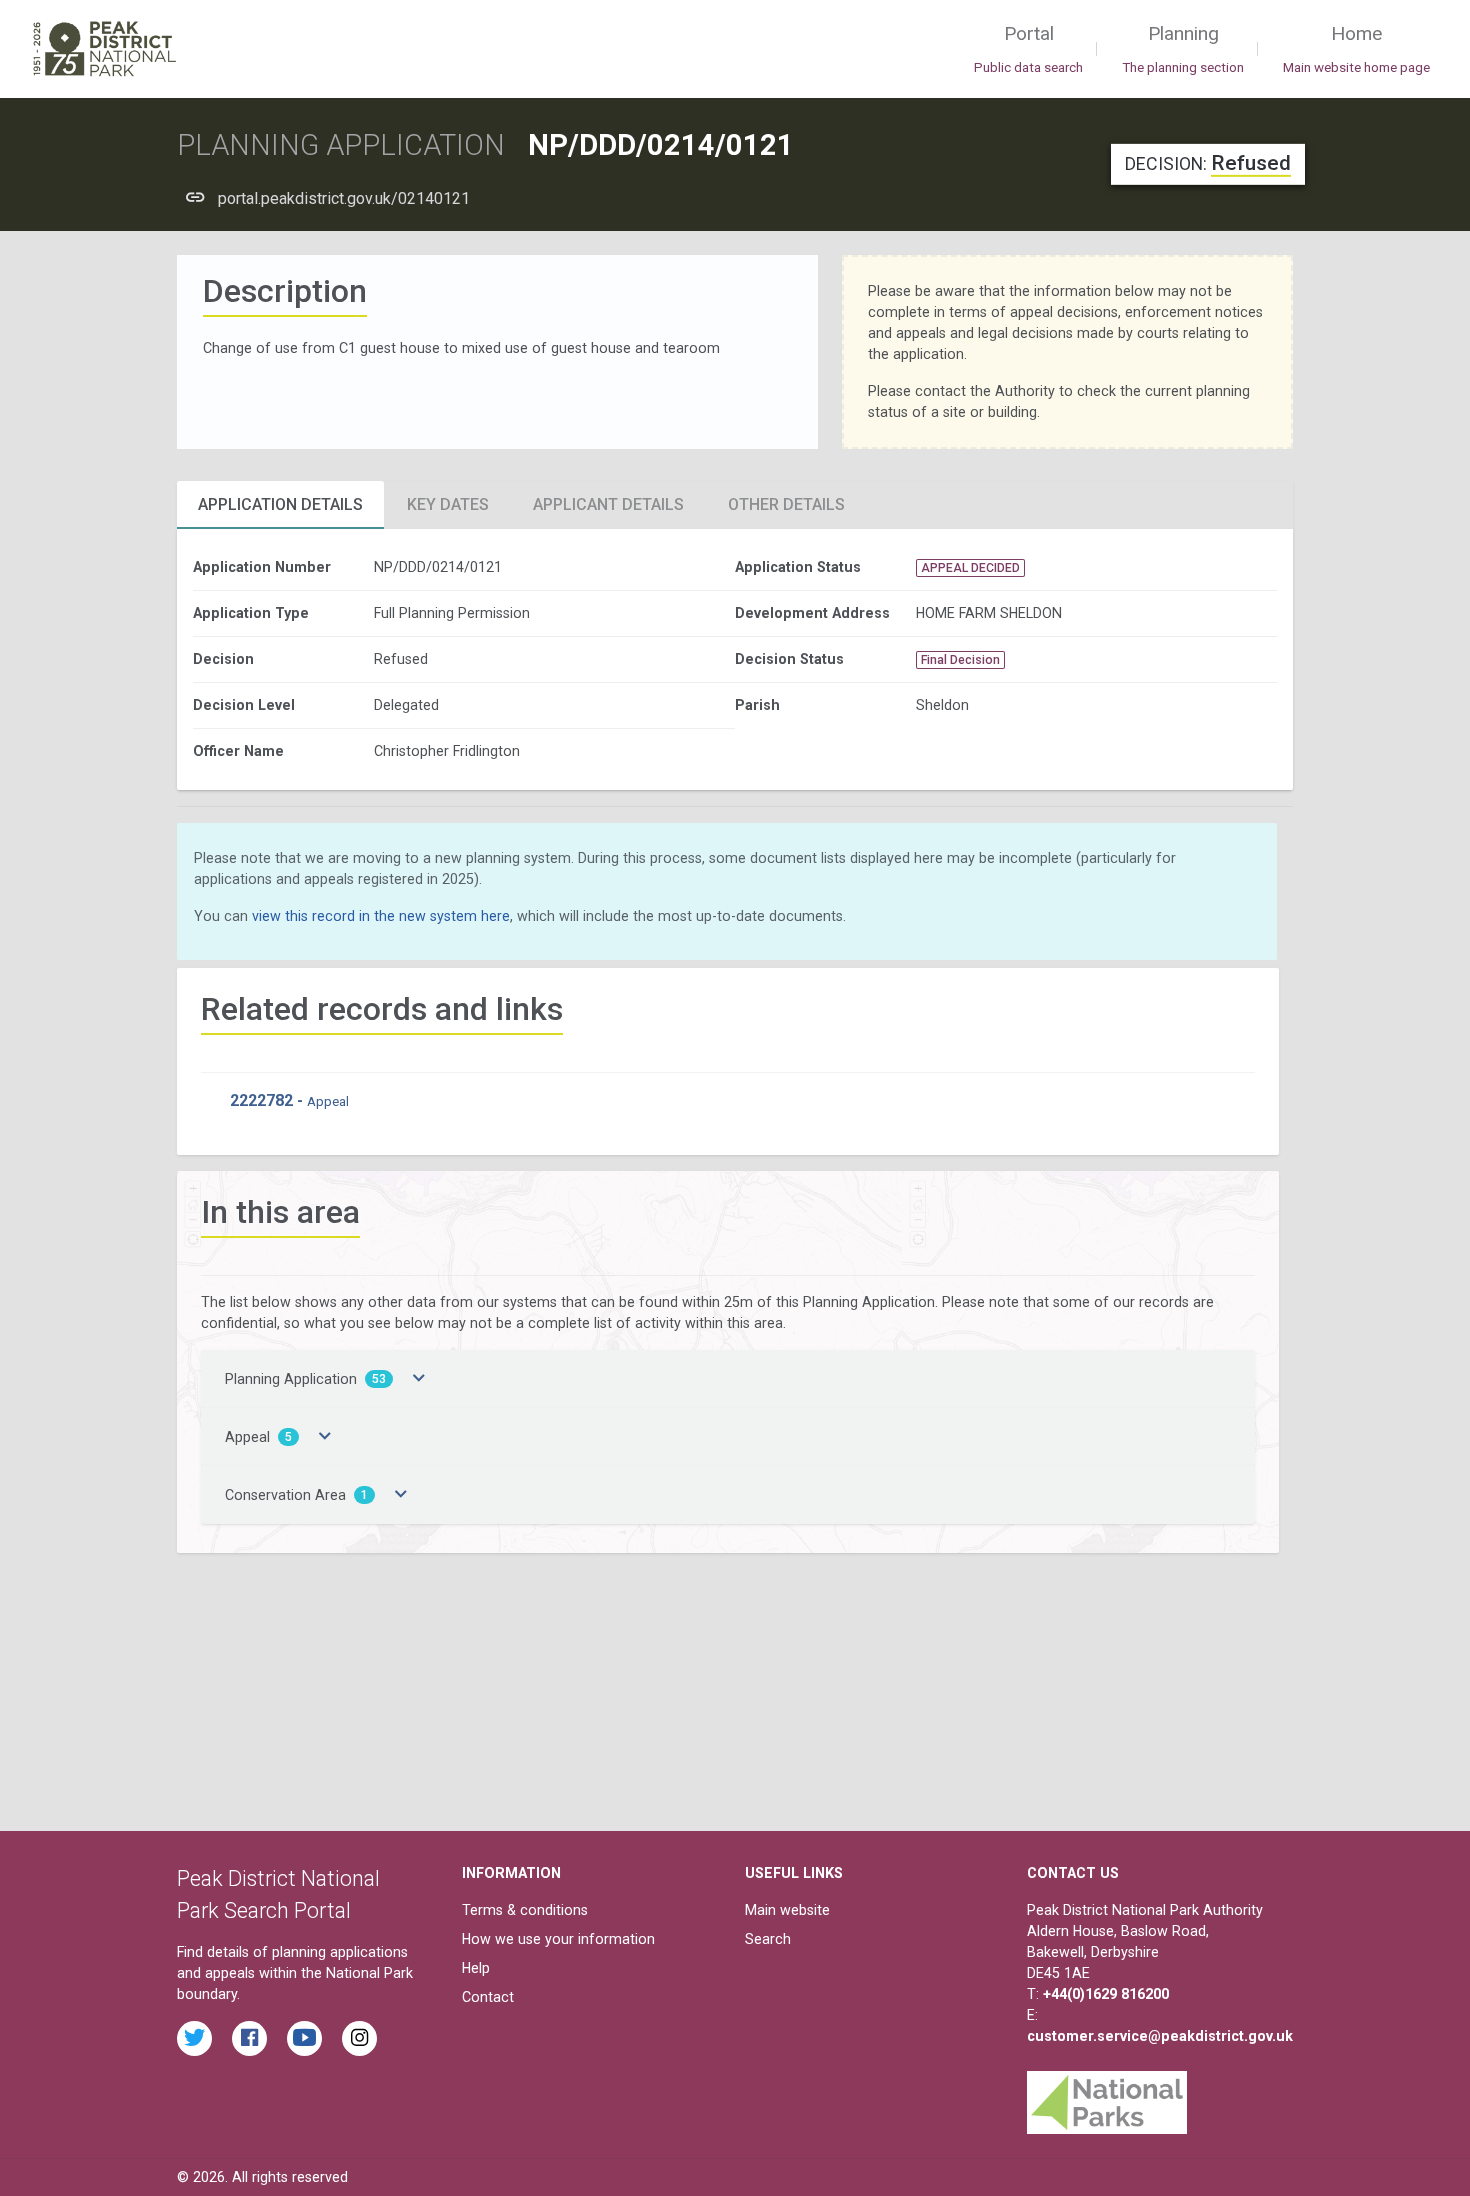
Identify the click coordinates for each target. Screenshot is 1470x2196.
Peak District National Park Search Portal (278, 1894)
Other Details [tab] (786, 504)
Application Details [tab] (280, 504)
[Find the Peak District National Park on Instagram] (359, 2038)
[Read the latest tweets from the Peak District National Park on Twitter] (194, 2038)
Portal (1028, 48)
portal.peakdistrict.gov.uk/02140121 (344, 198)
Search (768, 1939)
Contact (488, 1997)
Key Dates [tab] (448, 504)
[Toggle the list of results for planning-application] (419, 1379)
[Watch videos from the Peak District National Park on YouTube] (304, 2038)
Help (476, 1968)
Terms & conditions (525, 1910)
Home (1356, 48)
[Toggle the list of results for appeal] (325, 1437)
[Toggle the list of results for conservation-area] (401, 1495)
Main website (787, 1910)
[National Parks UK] (1107, 2097)
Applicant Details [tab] (608, 504)
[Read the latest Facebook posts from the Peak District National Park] (249, 2038)
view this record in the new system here (381, 916)
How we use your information (558, 1939)
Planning (1183, 48)
